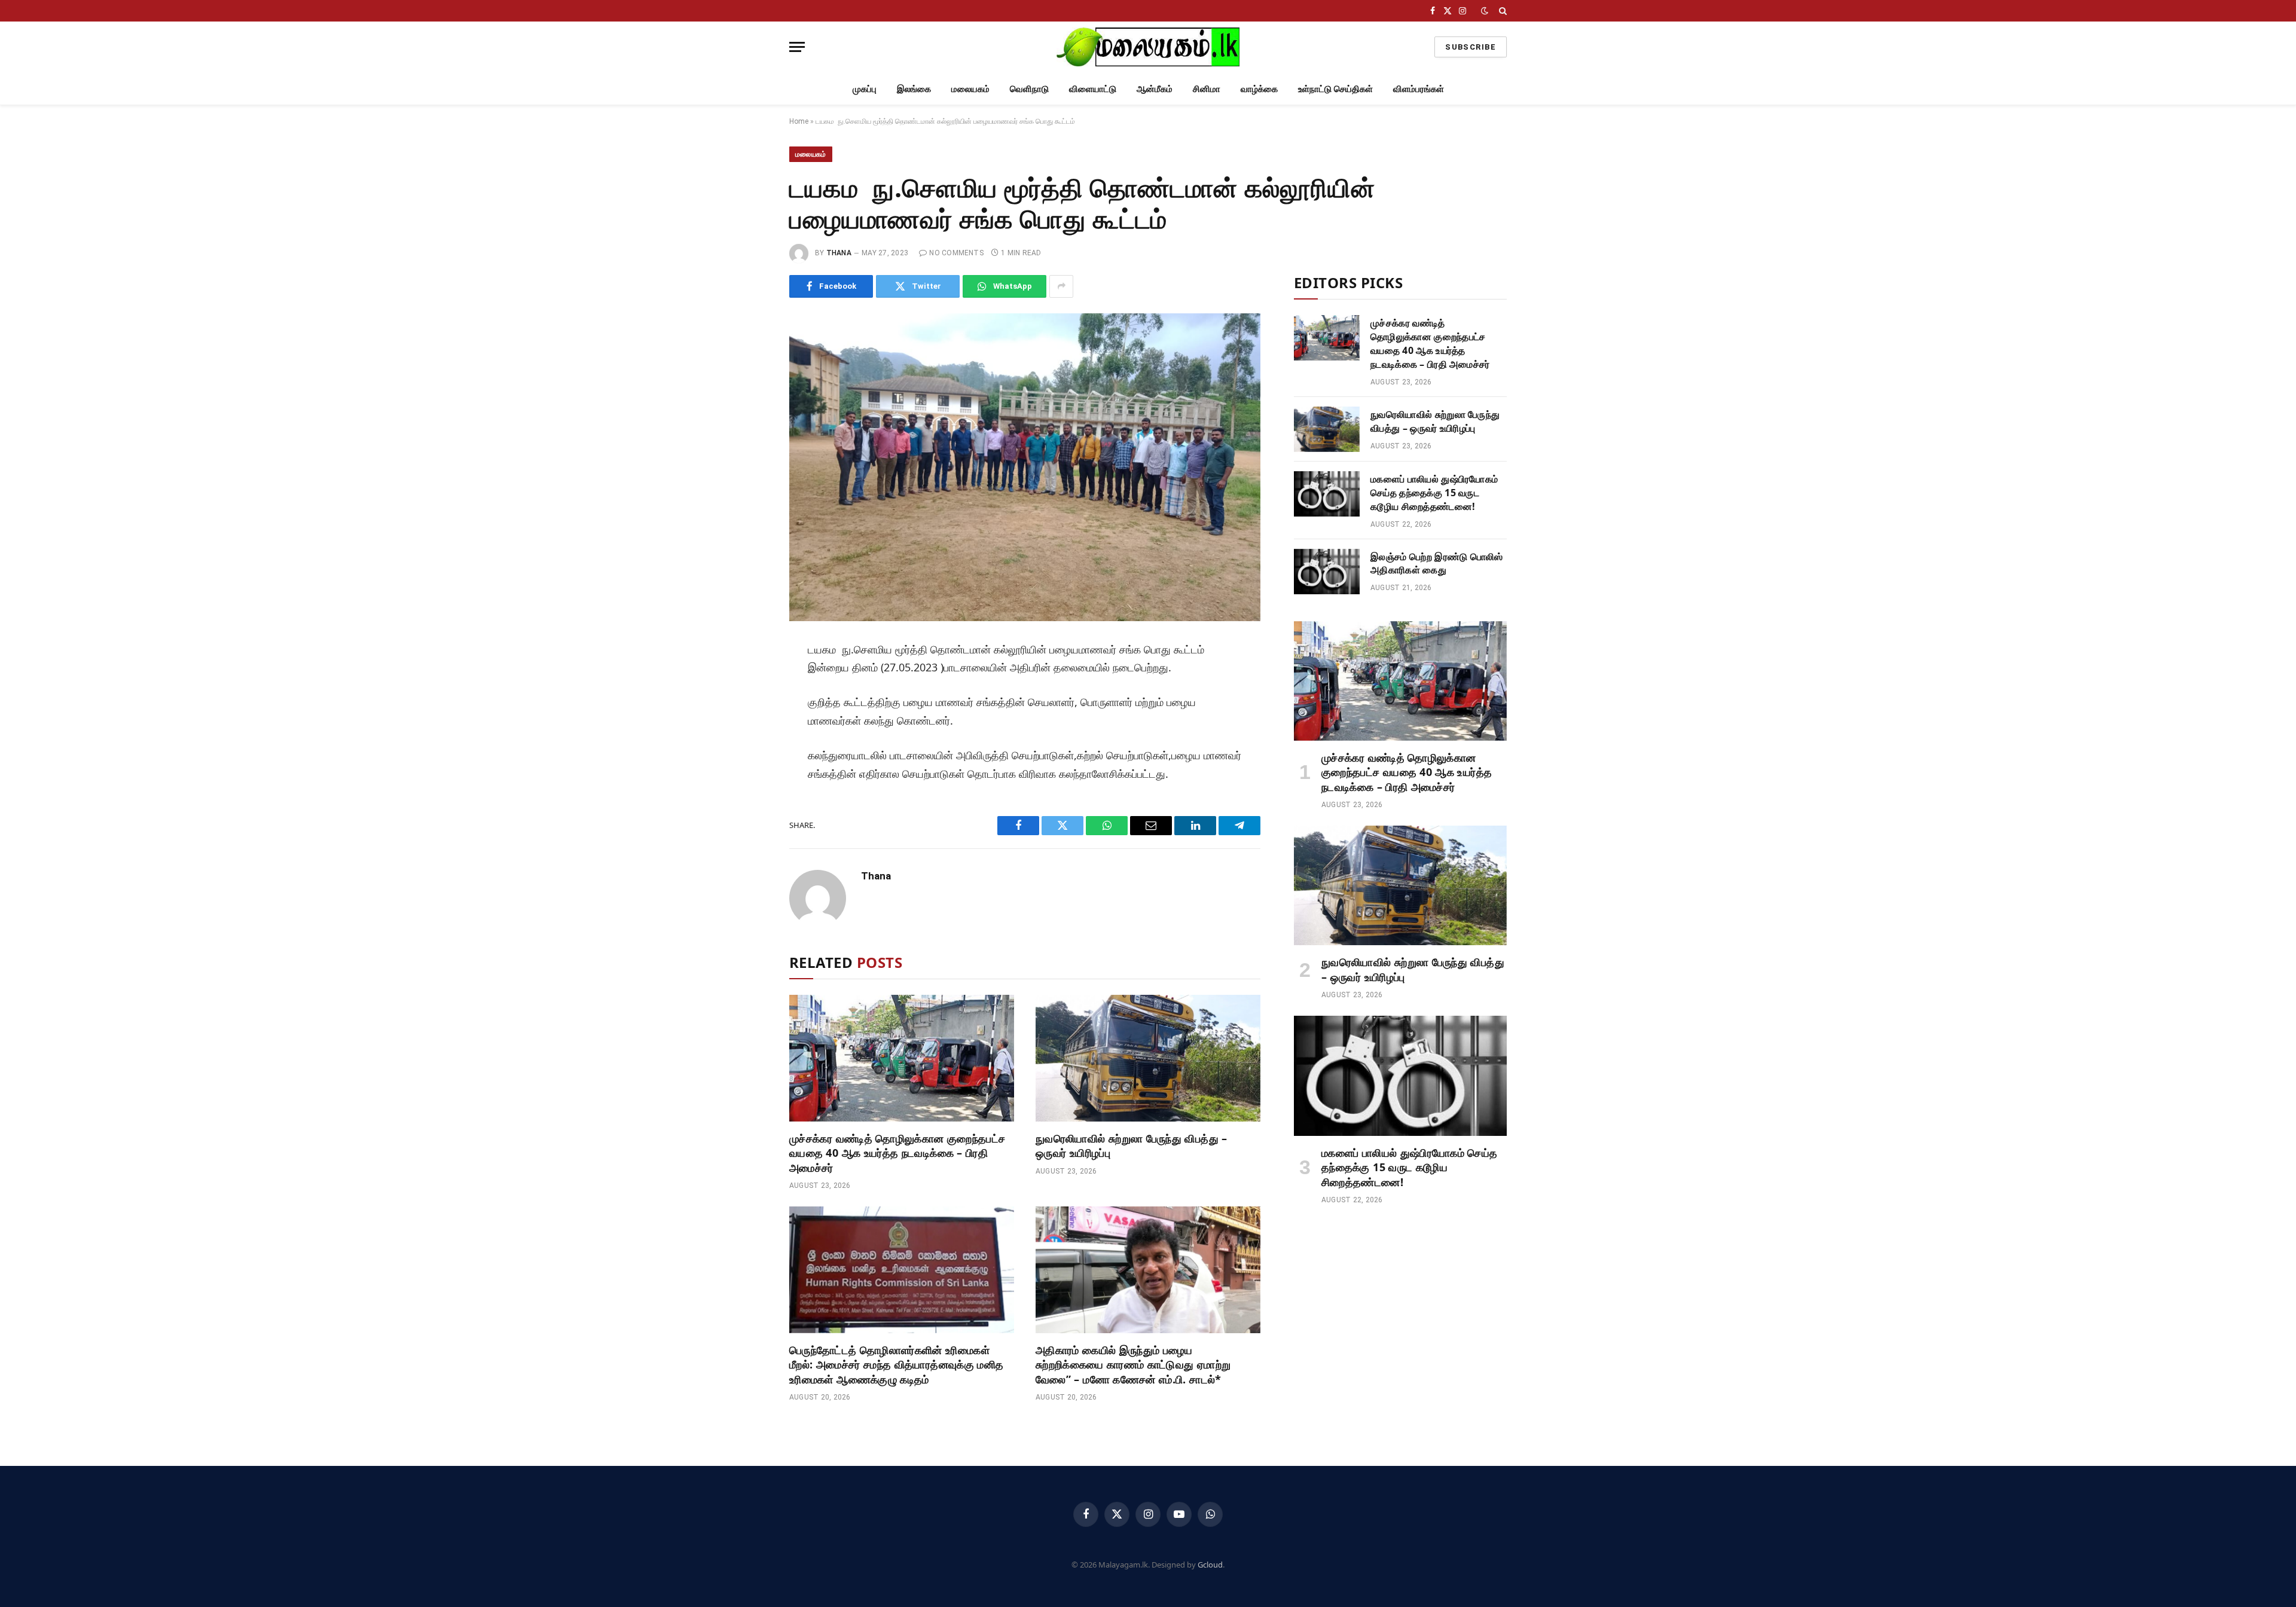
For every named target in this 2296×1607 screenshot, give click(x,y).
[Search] (1502, 11)
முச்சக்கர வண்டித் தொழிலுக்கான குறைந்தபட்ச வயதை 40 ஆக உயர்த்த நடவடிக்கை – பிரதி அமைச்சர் (897, 1153)
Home (799, 121)
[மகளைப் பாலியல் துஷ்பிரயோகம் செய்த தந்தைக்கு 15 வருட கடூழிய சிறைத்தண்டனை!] (1327, 494)
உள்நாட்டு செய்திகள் (1335, 88)
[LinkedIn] (749, 735)
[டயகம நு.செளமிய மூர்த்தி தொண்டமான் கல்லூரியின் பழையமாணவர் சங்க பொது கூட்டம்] (1025, 467)
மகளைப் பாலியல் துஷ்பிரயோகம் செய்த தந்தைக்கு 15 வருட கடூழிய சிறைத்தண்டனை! (1434, 493)
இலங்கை (914, 88)
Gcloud (1210, 1565)
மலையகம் (970, 88)
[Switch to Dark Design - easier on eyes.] (1485, 11)
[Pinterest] (749, 762)
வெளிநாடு (1029, 88)
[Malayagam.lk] (1148, 47)
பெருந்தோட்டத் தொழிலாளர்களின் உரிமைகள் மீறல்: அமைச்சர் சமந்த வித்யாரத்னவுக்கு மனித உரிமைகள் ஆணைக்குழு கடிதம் (896, 1365)
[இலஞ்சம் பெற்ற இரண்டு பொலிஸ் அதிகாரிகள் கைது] (1327, 572)
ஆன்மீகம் (1155, 88)
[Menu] (797, 47)
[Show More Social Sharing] (1061, 286)
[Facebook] (749, 682)
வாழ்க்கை (1259, 88)
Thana (839, 253)
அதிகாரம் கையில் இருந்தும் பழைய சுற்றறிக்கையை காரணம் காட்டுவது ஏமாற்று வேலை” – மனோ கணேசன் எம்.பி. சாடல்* (1133, 1365)
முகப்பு (865, 88)
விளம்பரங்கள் (1419, 88)
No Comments (956, 253)
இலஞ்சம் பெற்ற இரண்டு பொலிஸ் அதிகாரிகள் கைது (1437, 563)
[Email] (749, 789)
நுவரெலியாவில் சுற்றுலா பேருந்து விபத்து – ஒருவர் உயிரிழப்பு (1132, 1145)
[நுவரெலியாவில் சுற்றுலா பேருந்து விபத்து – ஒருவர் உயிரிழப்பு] (1148, 1058)
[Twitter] (749, 708)
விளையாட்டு (1093, 88)
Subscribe (1471, 47)
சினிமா (1207, 88)
